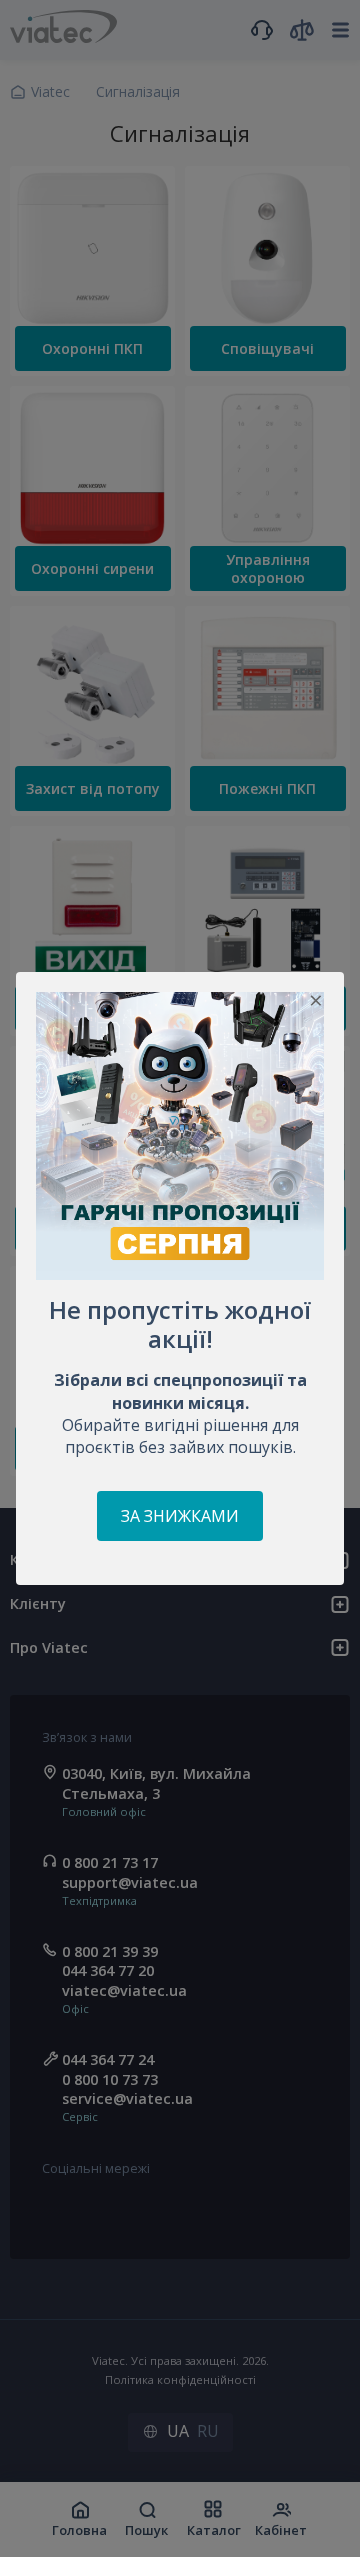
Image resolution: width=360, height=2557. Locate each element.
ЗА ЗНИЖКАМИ (180, 1516)
